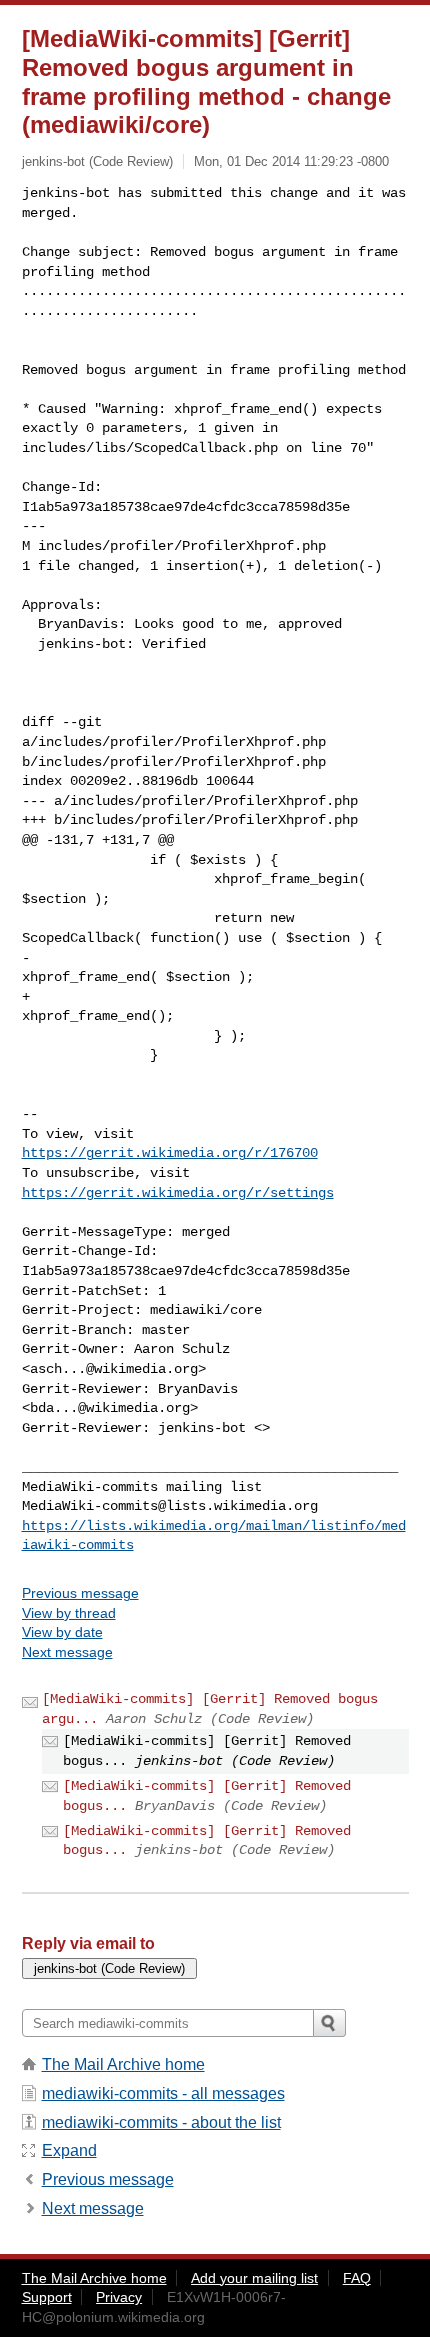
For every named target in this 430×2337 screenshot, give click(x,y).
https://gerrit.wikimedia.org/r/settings (178, 1193)
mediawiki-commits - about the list (161, 2122)
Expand (69, 2150)
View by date (62, 1632)
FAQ (357, 2278)
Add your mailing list (254, 2278)
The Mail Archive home (123, 2064)
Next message (67, 1652)
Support (47, 2297)
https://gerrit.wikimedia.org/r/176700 (170, 1153)
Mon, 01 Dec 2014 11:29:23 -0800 (291, 161)
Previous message (80, 1593)
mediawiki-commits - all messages (163, 2093)
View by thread (69, 1613)
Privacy (119, 2297)
